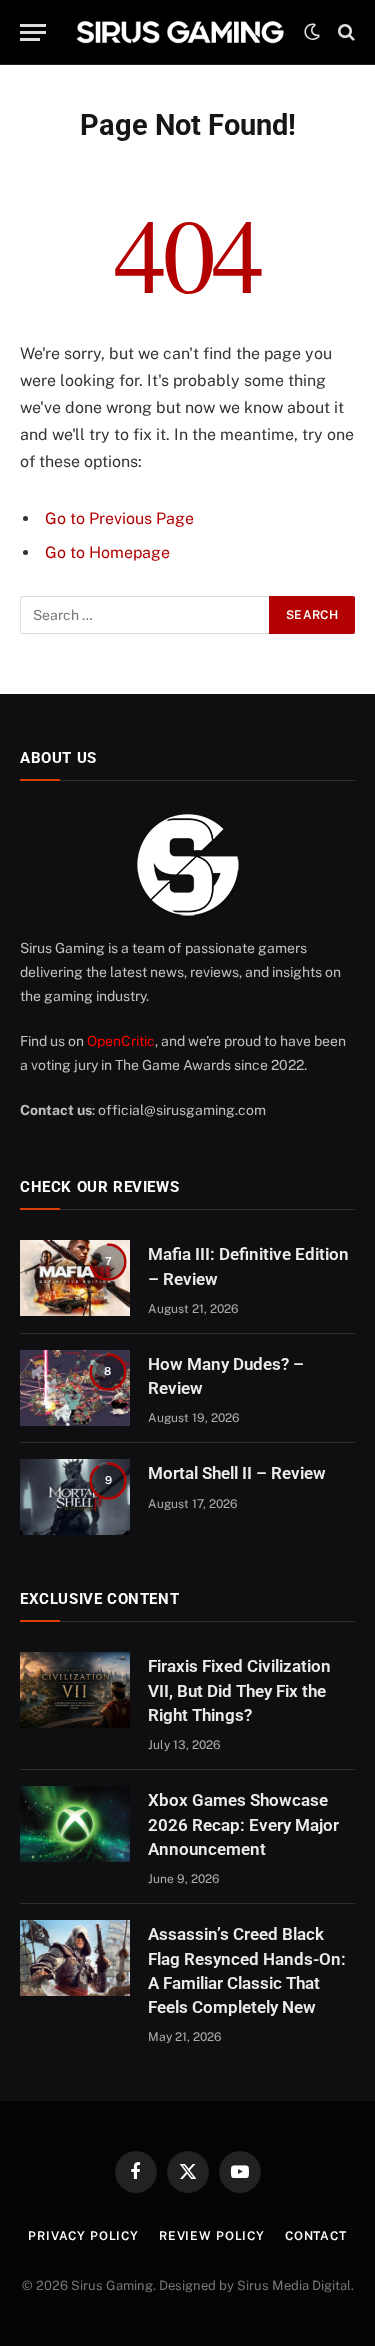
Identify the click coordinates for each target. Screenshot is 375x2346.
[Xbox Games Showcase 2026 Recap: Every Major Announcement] (75, 1824)
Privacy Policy (83, 2236)
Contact (316, 2236)
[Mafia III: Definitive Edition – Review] (75, 1278)
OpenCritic (121, 1041)
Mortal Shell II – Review (237, 1473)
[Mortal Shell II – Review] (75, 1497)
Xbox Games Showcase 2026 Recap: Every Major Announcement (243, 1824)
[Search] (344, 32)
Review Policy (212, 2236)
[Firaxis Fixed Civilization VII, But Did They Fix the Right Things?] (75, 1690)
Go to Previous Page (119, 518)
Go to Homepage (107, 552)
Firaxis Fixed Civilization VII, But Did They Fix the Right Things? (239, 1690)
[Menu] (33, 32)
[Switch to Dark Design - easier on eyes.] (312, 32)
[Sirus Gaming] (180, 32)
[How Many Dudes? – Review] (75, 1388)
